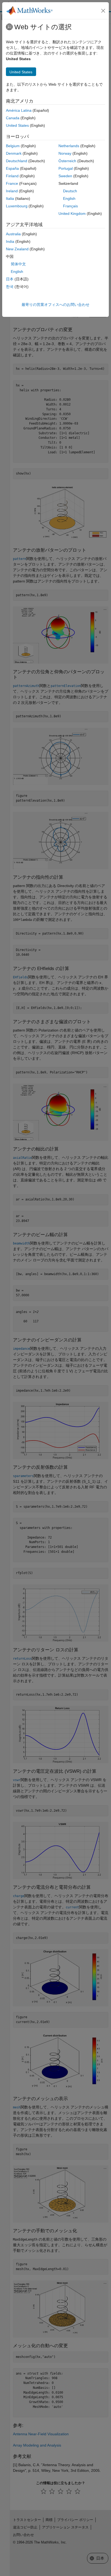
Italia (10, 198)
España (12, 168)
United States (17, 125)
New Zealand (17, 249)
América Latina (19, 110)
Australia (13, 234)
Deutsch (70, 191)
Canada (13, 118)
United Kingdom (72, 214)
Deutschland (17, 161)
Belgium (13, 146)
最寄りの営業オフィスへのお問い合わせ (55, 305)
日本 (10, 279)
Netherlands (69, 146)
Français (70, 206)
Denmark (14, 153)
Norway (65, 153)
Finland (12, 176)
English (69, 198)
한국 (10, 287)
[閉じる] (103, 11)
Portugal (66, 168)
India (10, 241)
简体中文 (18, 264)
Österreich (67, 161)
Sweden (65, 176)
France (12, 183)
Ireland (12, 191)
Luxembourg (17, 206)
